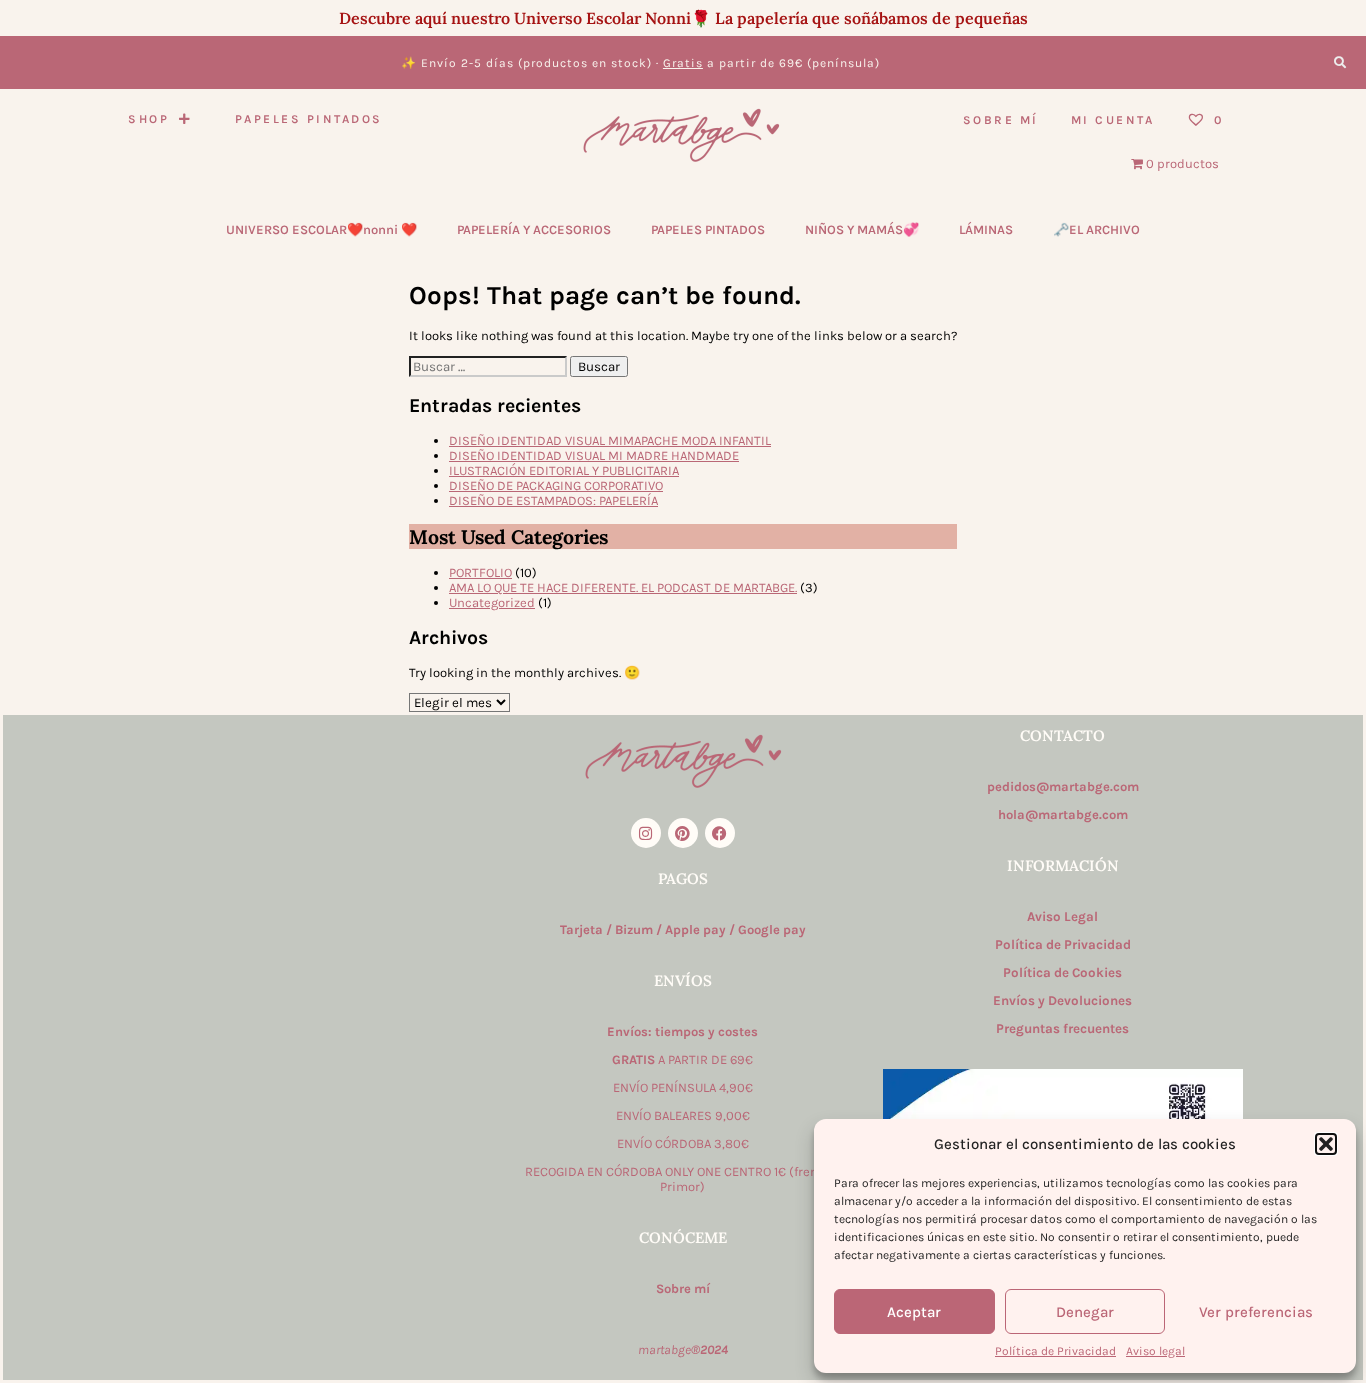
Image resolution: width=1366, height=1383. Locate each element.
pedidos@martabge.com (1063, 786)
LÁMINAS (986, 229)
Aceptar (914, 1312)
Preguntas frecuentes (1062, 1028)
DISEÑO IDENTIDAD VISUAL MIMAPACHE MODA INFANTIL (610, 440)
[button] (1326, 1144)
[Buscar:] (489, 366)
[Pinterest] (683, 833)
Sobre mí (683, 1288)
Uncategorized (492, 602)
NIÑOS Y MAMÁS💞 (862, 229)
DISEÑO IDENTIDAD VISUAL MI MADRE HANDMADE (594, 455)
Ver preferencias (1256, 1312)
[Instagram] (646, 833)
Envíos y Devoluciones (1062, 1000)
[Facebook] (720, 833)
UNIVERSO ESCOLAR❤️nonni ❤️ (321, 229)
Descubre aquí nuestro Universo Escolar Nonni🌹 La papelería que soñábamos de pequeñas (683, 18)
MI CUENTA (1113, 120)
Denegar (1085, 1312)
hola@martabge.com (1063, 814)
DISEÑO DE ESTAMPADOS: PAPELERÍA (553, 500)
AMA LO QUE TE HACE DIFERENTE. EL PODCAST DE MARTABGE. (623, 587)
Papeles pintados (309, 119)
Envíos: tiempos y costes (682, 1031)
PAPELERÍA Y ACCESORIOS (534, 229)
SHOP (148, 119)
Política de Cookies (1062, 972)
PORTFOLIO (480, 572)
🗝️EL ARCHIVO (1096, 229)
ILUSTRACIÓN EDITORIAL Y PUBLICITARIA (564, 470)
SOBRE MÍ (1001, 120)
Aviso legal (1155, 1351)
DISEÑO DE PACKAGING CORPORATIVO (556, 485)
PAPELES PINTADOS (708, 229)
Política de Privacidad (1055, 1351)
